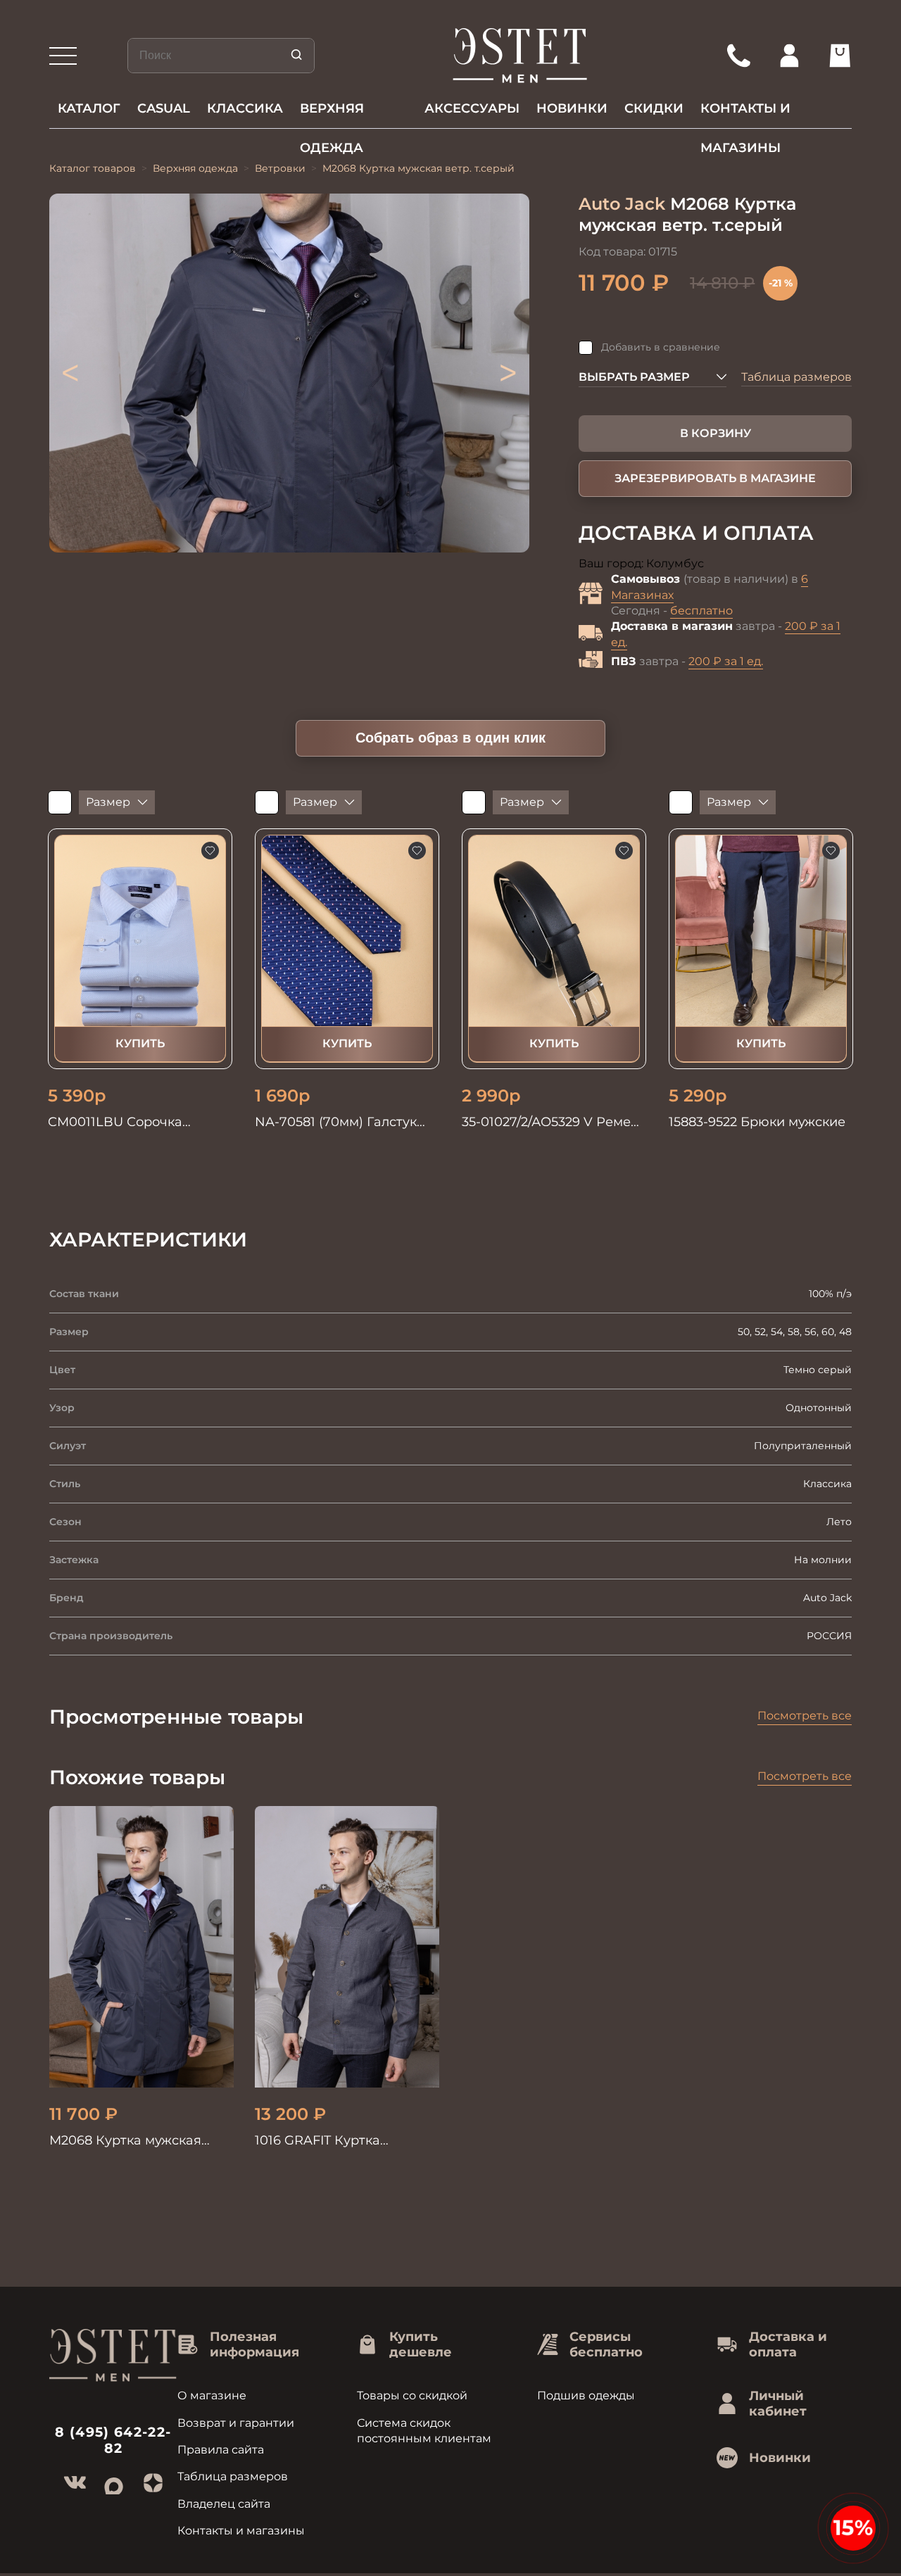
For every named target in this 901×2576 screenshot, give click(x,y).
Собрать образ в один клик (450, 738)
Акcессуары (472, 108)
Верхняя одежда (332, 114)
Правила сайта (221, 2450)
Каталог (89, 108)
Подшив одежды (586, 2395)
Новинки (572, 108)
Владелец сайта (224, 2504)
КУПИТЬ (140, 1043)
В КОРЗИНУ (716, 433)
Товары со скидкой (412, 2395)
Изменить (734, 564)
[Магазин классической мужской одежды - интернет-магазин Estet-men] (521, 56)
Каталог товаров (93, 168)
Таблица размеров (796, 377)
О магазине (212, 2395)
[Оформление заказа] (840, 56)
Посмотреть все (805, 1716)
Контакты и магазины (745, 114)
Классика (245, 108)
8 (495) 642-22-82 (113, 2440)
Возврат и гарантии (236, 2423)
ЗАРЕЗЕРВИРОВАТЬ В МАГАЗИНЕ (715, 478)
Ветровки (280, 168)
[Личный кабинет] (789, 56)
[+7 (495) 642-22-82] (738, 56)
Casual (164, 108)
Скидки (654, 108)
